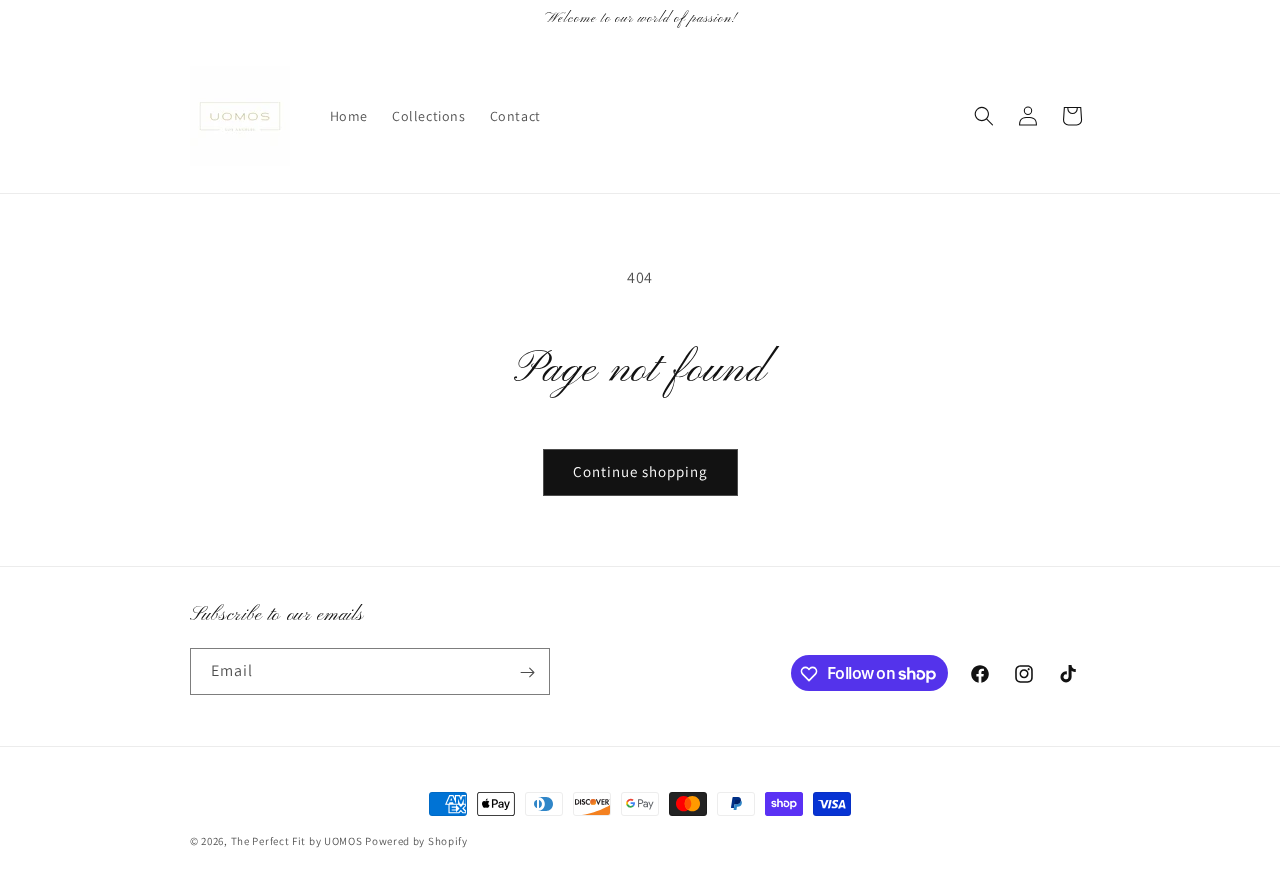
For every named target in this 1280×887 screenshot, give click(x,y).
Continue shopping (640, 471)
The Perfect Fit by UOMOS (297, 841)
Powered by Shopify (416, 841)
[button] (984, 116)
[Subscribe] (527, 672)
